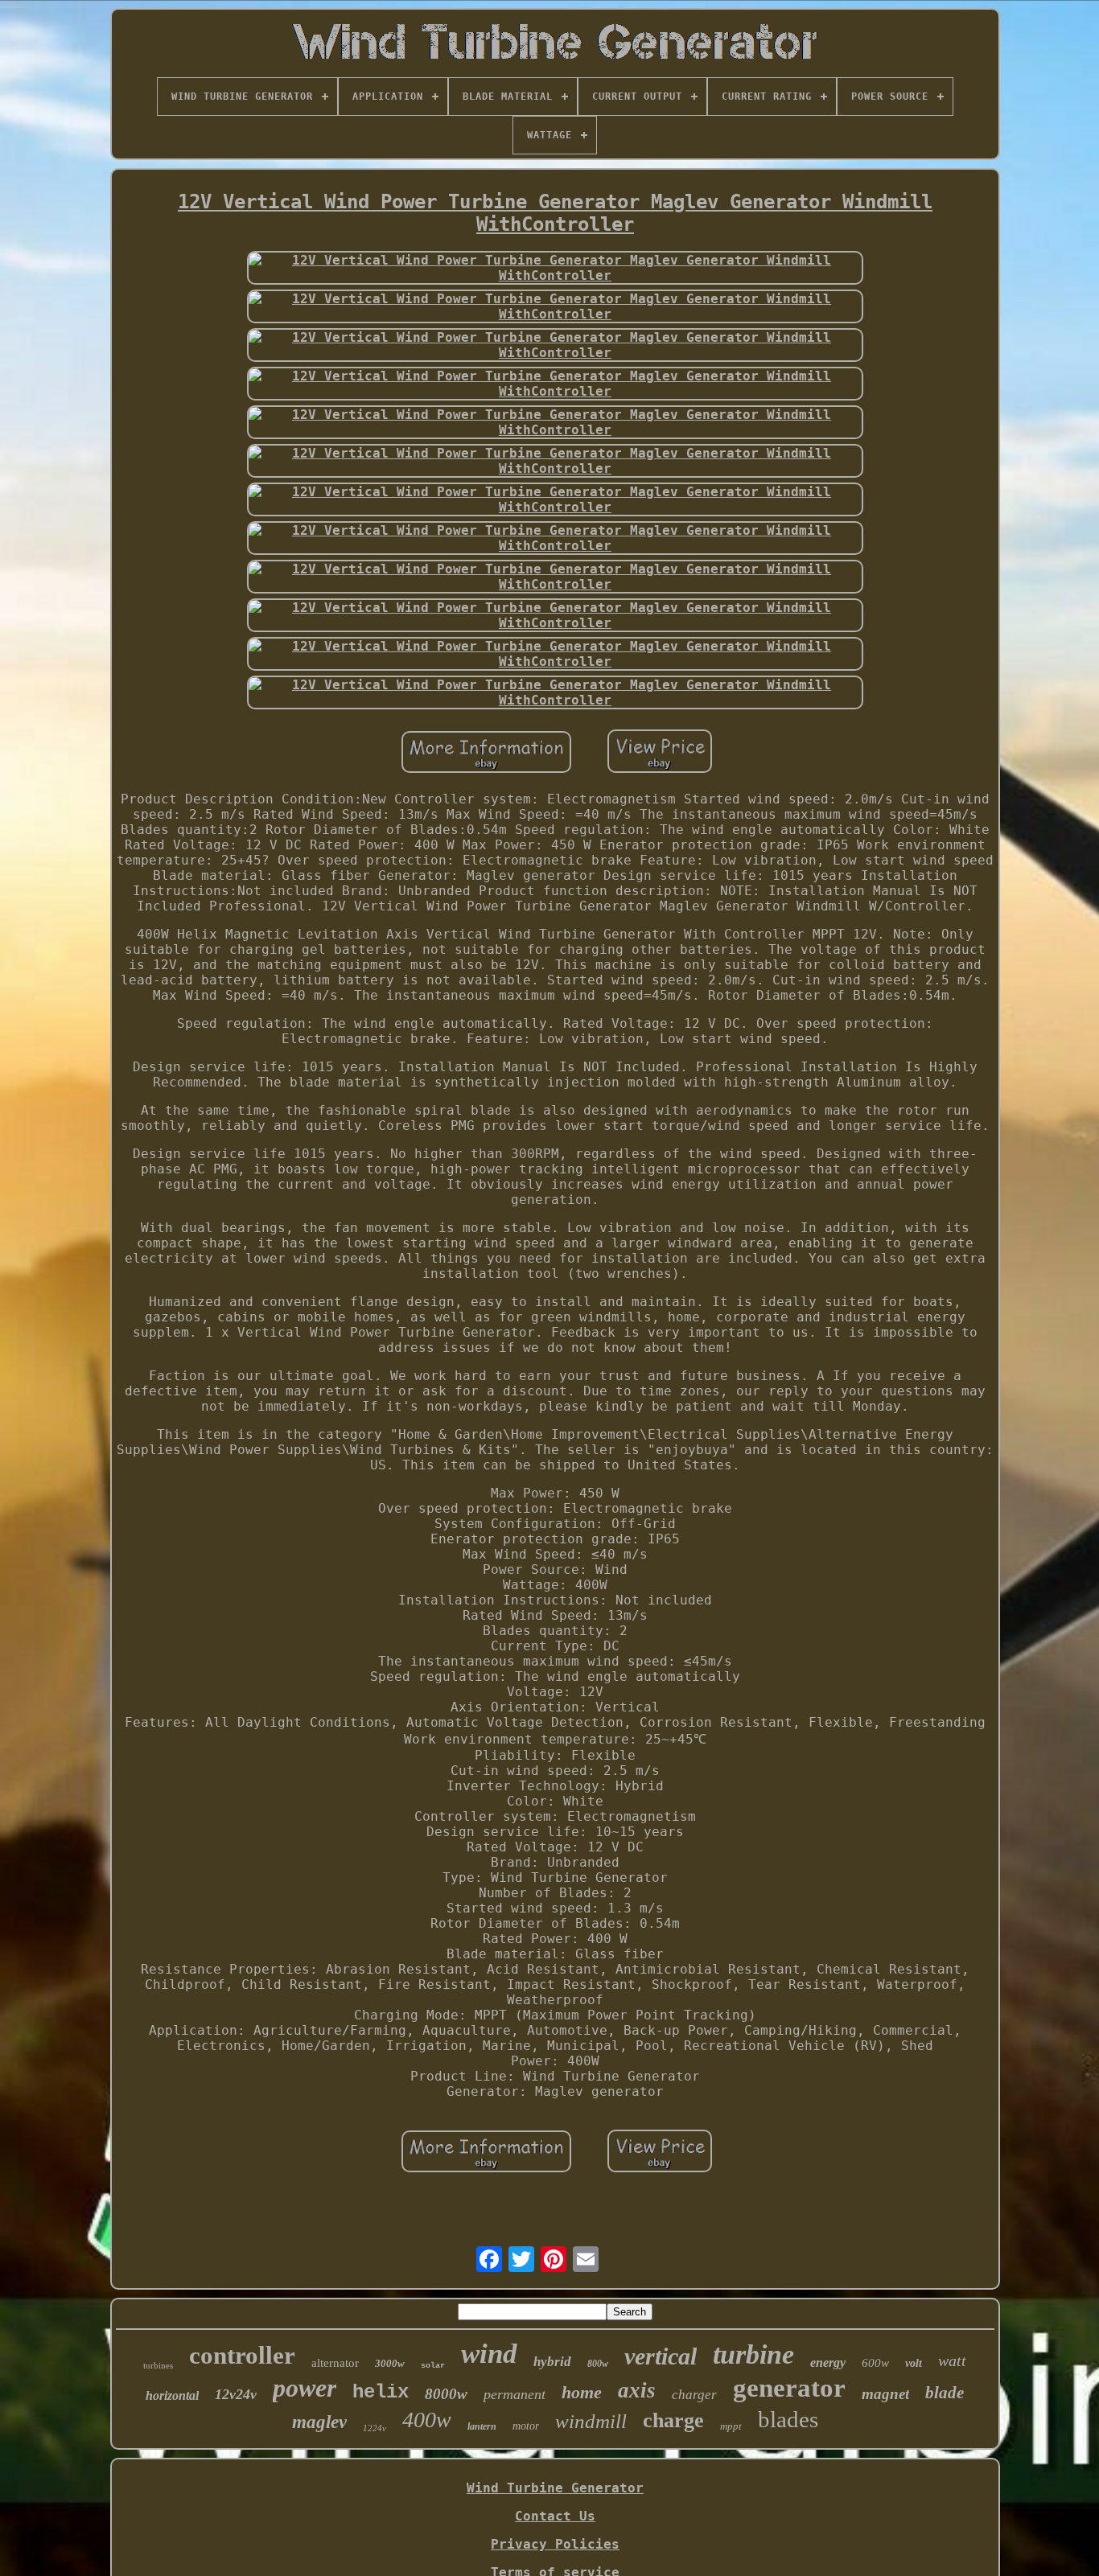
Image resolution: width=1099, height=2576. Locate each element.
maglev (319, 2422)
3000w (390, 2363)
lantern (482, 2426)
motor (526, 2426)
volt (914, 2363)
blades (788, 2419)
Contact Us (555, 2516)
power (305, 2388)
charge (673, 2420)
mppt (731, 2426)
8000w (446, 2394)
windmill (591, 2421)
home (582, 2392)
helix (381, 2392)
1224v (375, 2428)
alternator (335, 2363)
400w (427, 2420)
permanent (515, 2394)
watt (952, 2360)
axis (637, 2390)
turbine (753, 2354)
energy (828, 2362)
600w (875, 2363)
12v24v (236, 2394)
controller (242, 2355)
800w (598, 2364)
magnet (885, 2394)
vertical (661, 2356)
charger (694, 2395)
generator (789, 2388)
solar (433, 2366)
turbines (158, 2365)
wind (489, 2354)
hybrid (552, 2362)
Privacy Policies (555, 2544)
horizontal (172, 2395)
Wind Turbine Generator (555, 2488)
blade (945, 2393)
